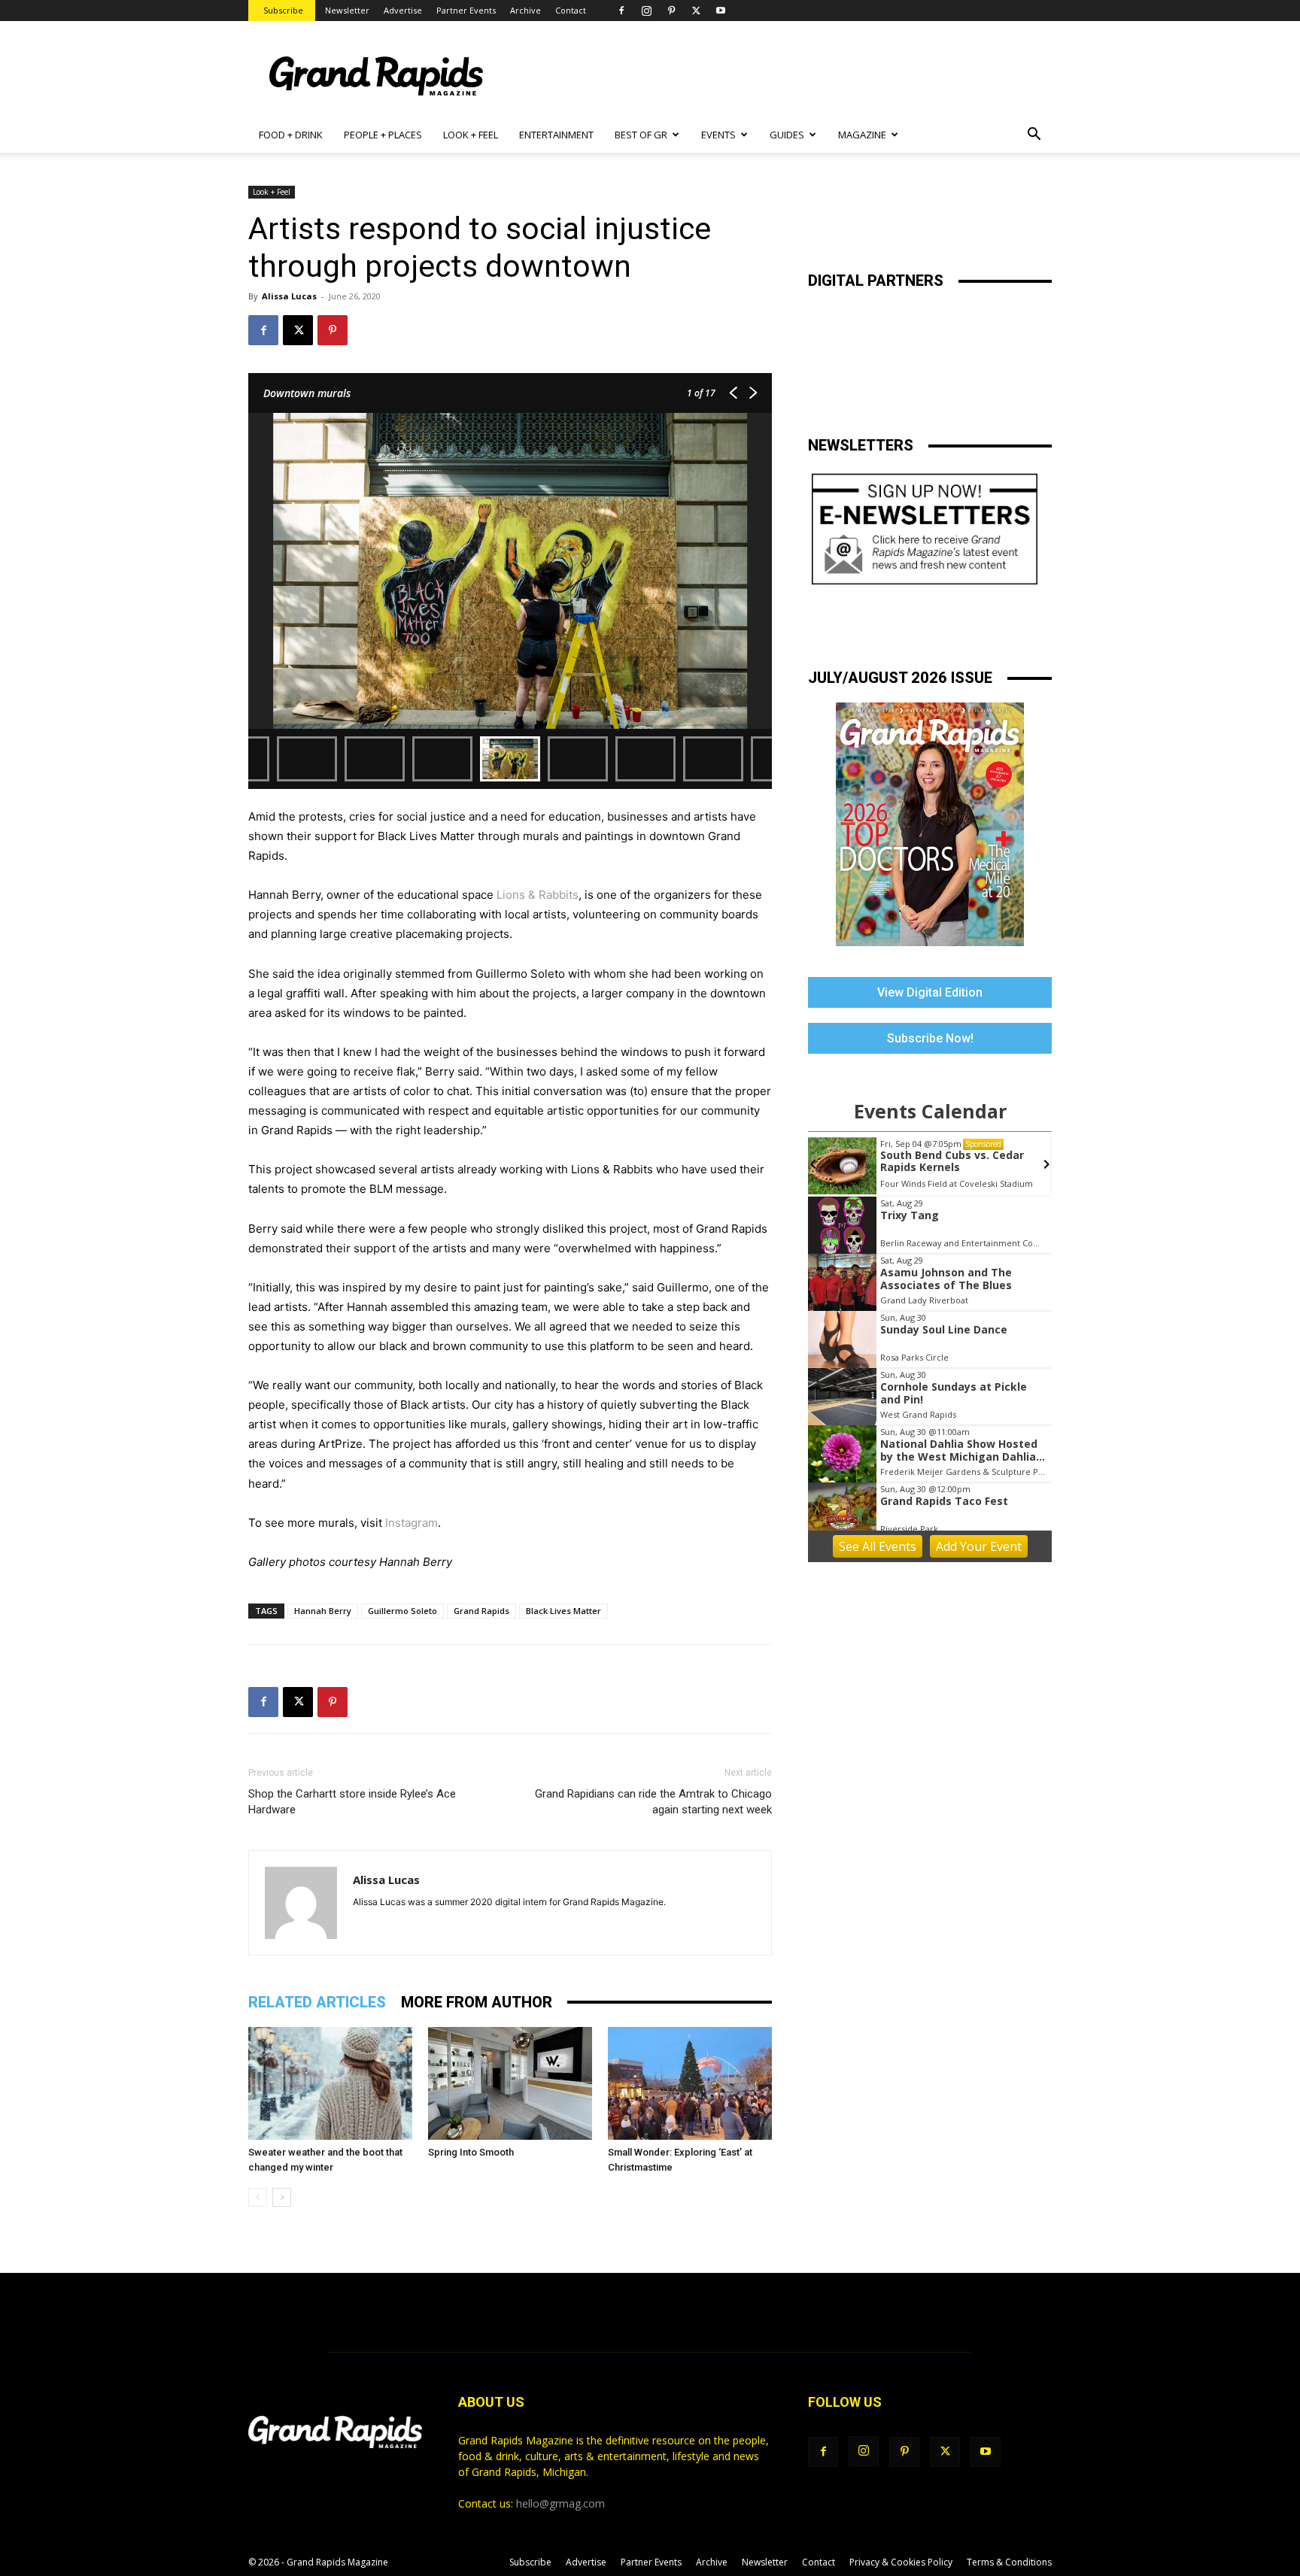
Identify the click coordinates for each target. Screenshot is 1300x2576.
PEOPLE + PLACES (383, 135)
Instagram (412, 1523)
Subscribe (283, 10)
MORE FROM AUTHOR (477, 2002)
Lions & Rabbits (538, 895)
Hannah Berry (323, 1611)
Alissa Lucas (289, 296)
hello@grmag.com (560, 2503)
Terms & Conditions (1009, 2562)
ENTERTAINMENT (556, 135)
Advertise (403, 10)
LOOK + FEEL (471, 135)
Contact (571, 10)
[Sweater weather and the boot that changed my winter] (330, 2083)
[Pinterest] (671, 11)
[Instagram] (646, 11)
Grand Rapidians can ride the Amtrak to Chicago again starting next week (653, 1802)
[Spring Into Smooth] (510, 2083)
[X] (696, 11)
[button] (1034, 136)
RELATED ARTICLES (317, 2002)
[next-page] (282, 2197)
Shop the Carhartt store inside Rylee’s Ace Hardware (352, 1802)
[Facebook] (621, 11)
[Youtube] (721, 11)
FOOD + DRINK (291, 135)
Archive (525, 10)
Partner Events (466, 10)
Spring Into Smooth (471, 2152)
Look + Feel (272, 192)
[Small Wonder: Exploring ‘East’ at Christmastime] (690, 2083)
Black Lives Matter (563, 1611)
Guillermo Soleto (402, 1611)
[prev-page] (258, 2197)
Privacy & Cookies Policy (901, 2562)
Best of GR (641, 135)
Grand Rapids (481, 1611)
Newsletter (347, 10)
